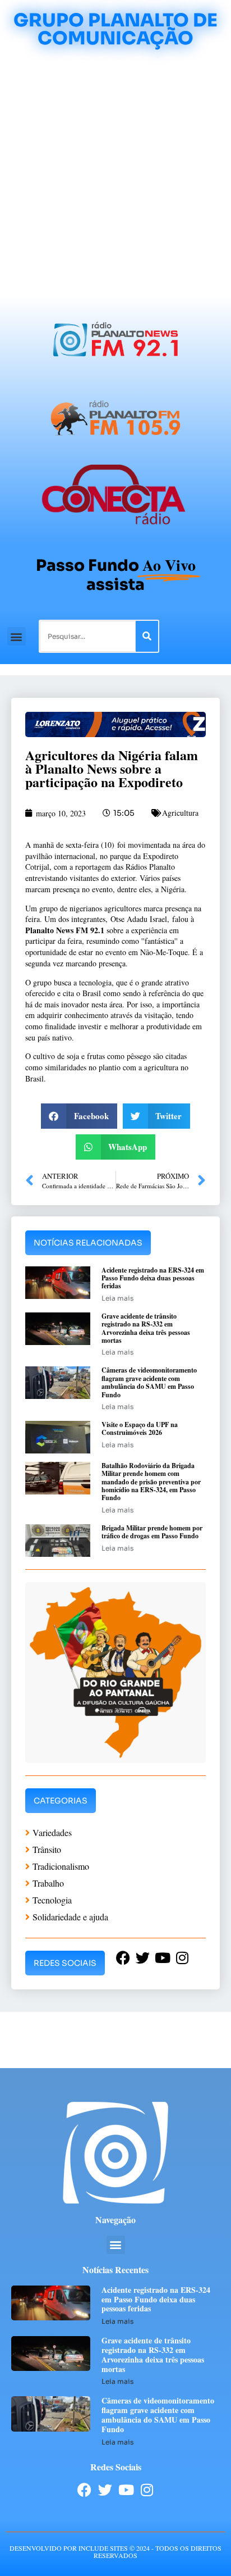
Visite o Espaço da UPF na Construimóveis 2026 (140, 1428)
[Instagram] (147, 2490)
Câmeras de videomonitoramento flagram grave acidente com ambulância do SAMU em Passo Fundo (149, 1382)
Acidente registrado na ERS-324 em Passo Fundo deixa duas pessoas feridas (153, 1278)
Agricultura (180, 813)
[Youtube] (126, 2490)
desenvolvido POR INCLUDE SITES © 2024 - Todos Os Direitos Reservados (115, 2552)
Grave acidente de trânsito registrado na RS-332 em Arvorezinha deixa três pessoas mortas (146, 1328)
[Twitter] (105, 2490)
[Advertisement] (115, 174)
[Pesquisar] (147, 636)
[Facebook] (84, 2490)
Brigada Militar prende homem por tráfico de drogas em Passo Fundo (152, 1532)
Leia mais (117, 1298)
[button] (17, 636)
